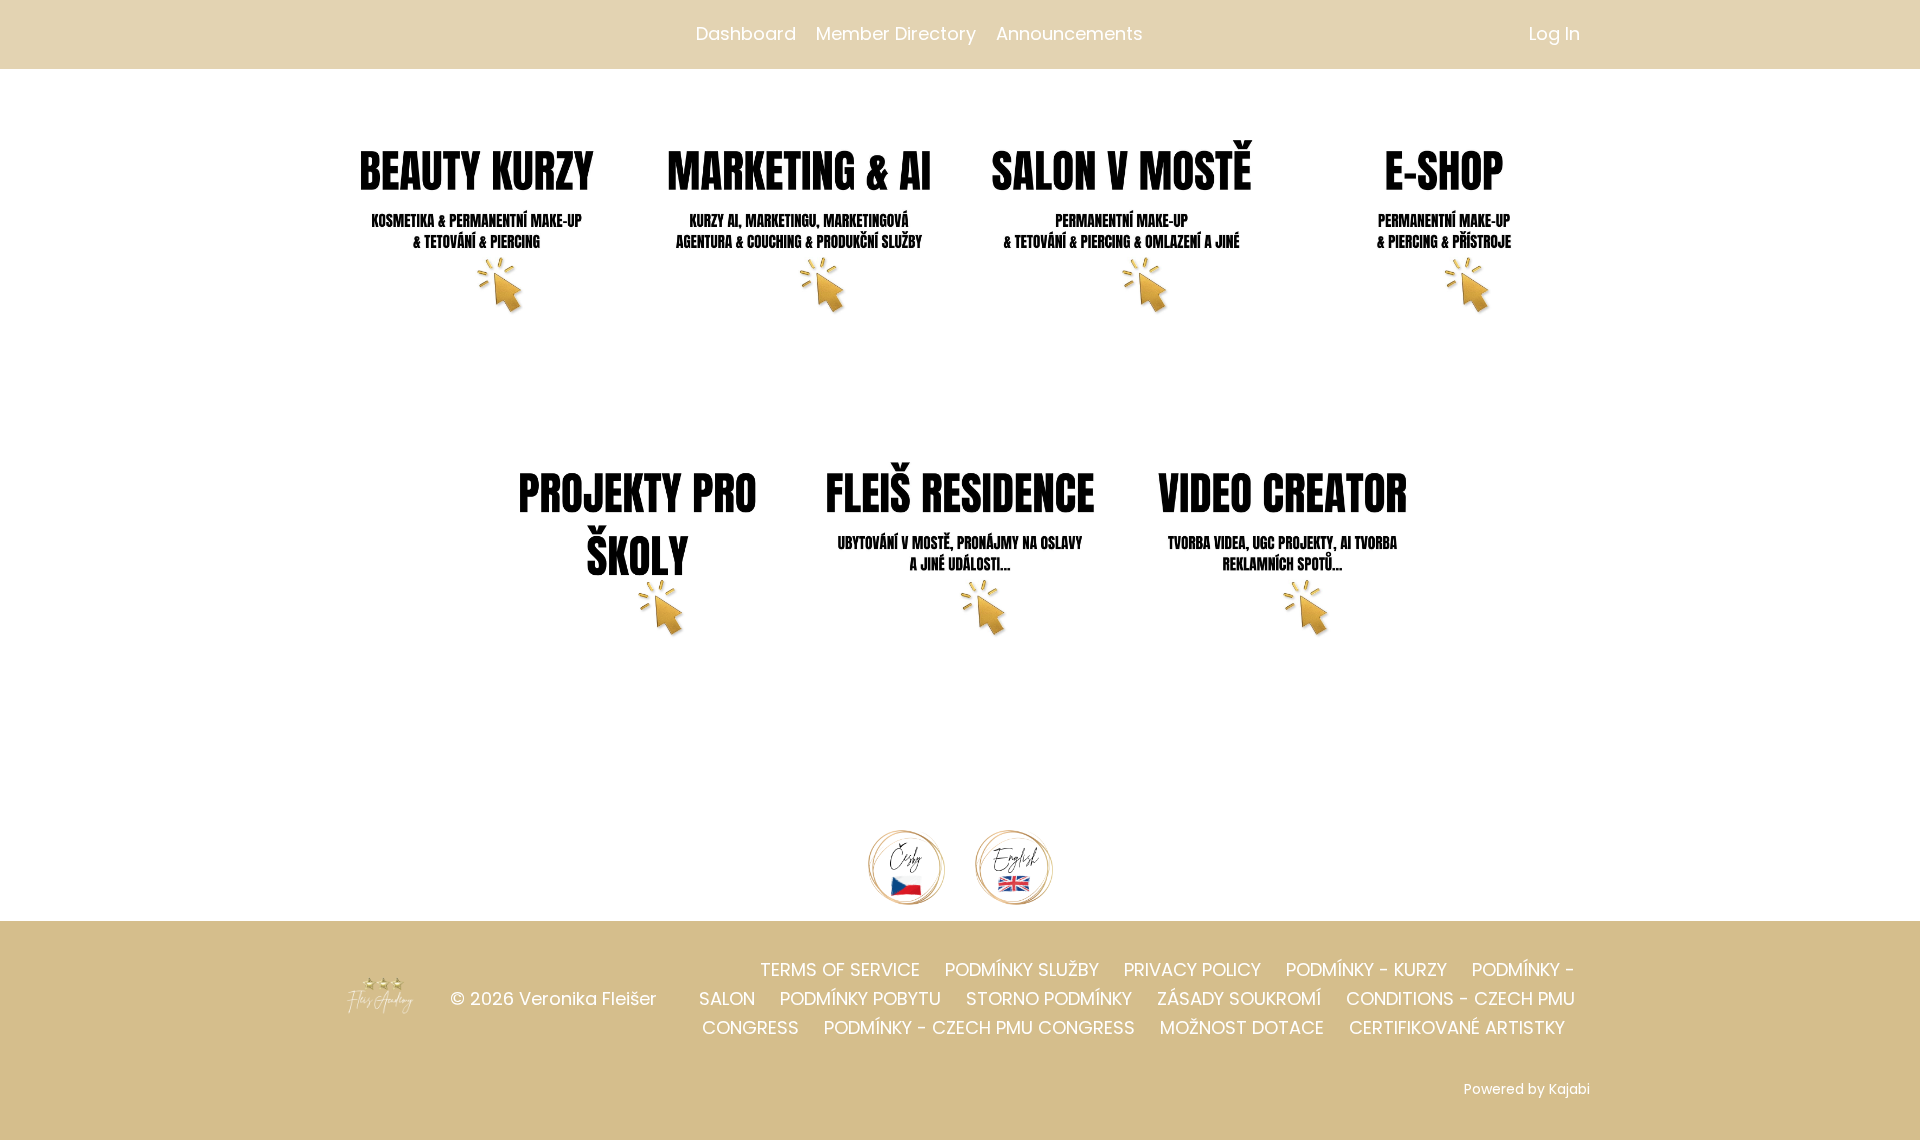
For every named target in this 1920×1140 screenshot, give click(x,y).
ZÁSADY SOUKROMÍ (1239, 998)
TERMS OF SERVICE (840, 969)
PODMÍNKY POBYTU (860, 998)
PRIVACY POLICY (1192, 969)
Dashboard (746, 33)
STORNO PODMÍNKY (1049, 998)
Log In (1554, 33)
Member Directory (896, 33)
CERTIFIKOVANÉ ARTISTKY (1457, 1027)
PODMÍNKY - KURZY (1366, 969)
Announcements (1069, 33)
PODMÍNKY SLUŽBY (1022, 969)
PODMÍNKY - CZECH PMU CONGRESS (979, 1027)
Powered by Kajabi (1527, 1089)
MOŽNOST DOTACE (1242, 1027)
